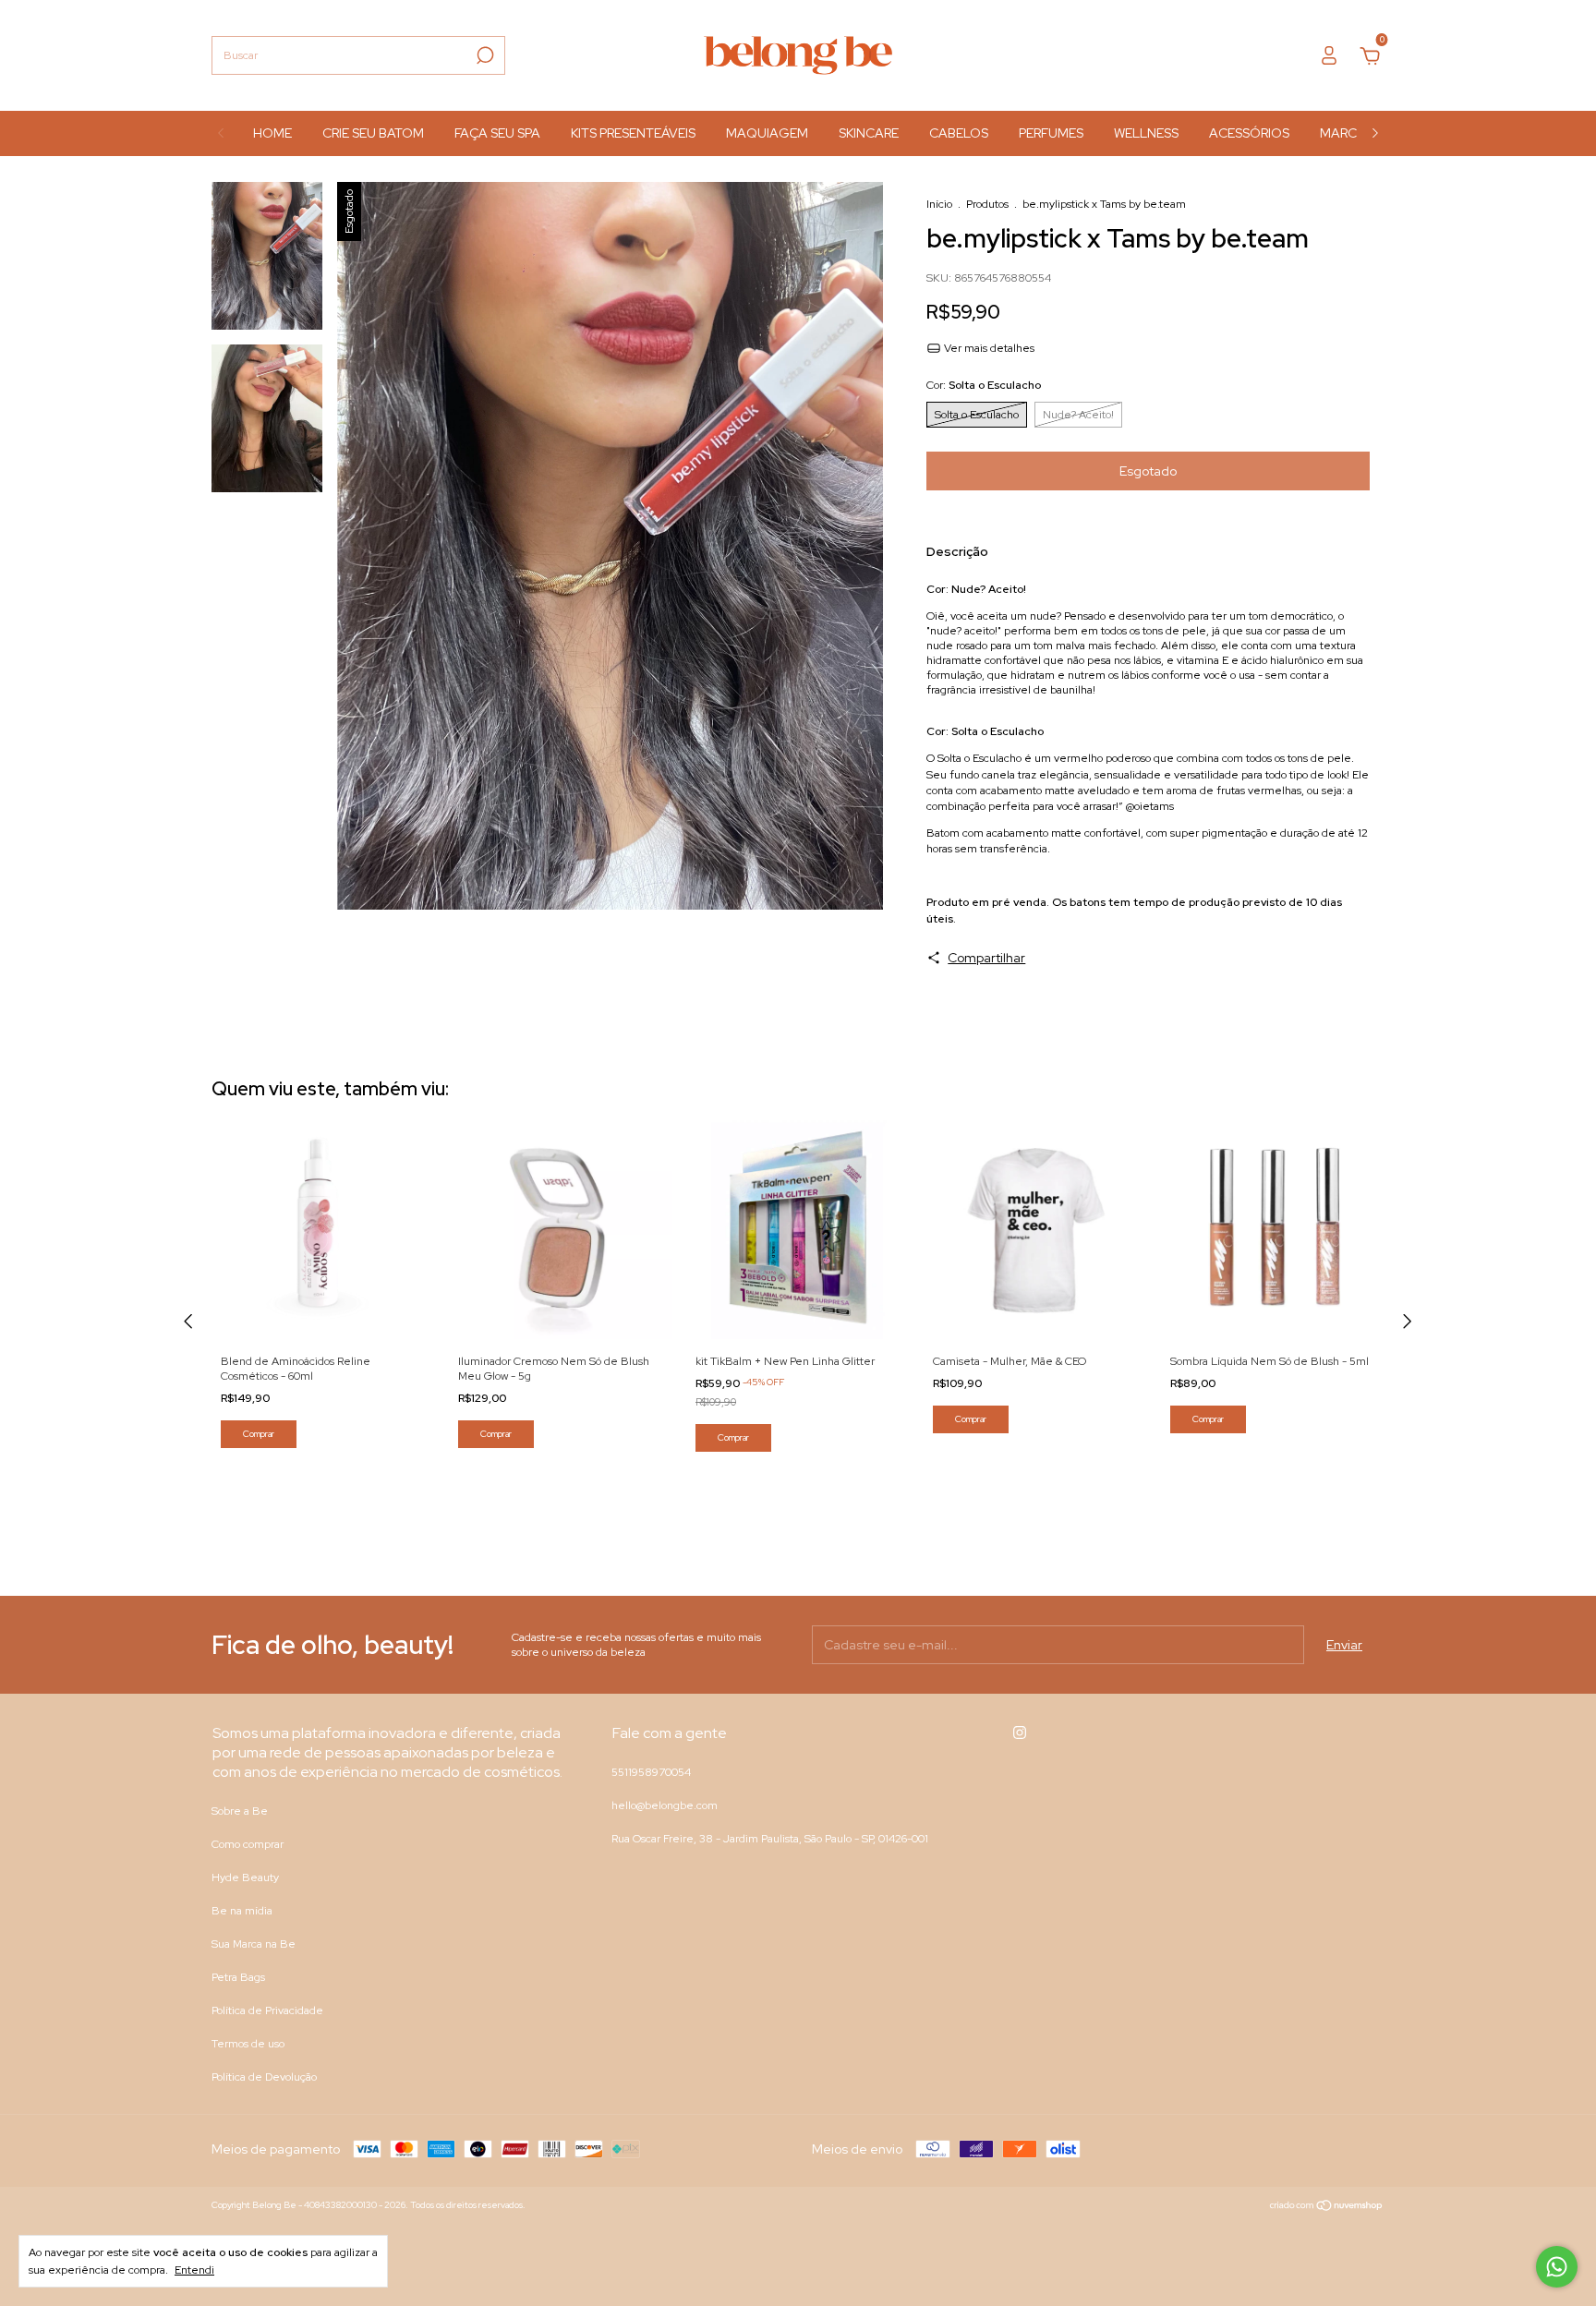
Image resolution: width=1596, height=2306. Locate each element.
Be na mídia (242, 1911)
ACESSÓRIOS (1249, 133)
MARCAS (1347, 133)
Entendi (194, 2270)
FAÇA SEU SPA (497, 133)
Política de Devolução (264, 2077)
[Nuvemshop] (1327, 2207)
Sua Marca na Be (254, 1944)
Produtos (987, 204)
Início (939, 204)
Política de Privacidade (267, 2010)
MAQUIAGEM (767, 133)
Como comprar (248, 1844)
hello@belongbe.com (665, 1805)
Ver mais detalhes (988, 348)
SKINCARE (869, 133)
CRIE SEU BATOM (373, 133)
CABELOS (959, 133)
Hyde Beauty (245, 1877)
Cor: (984, 385)
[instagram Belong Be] (1020, 1733)
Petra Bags (238, 1977)
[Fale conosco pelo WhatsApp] (1557, 2267)
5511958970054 (651, 1772)
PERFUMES (1051, 133)
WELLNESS (1146, 133)
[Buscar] (484, 55)
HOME (272, 133)
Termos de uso (248, 2044)
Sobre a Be (240, 1811)
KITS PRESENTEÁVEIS (633, 133)
